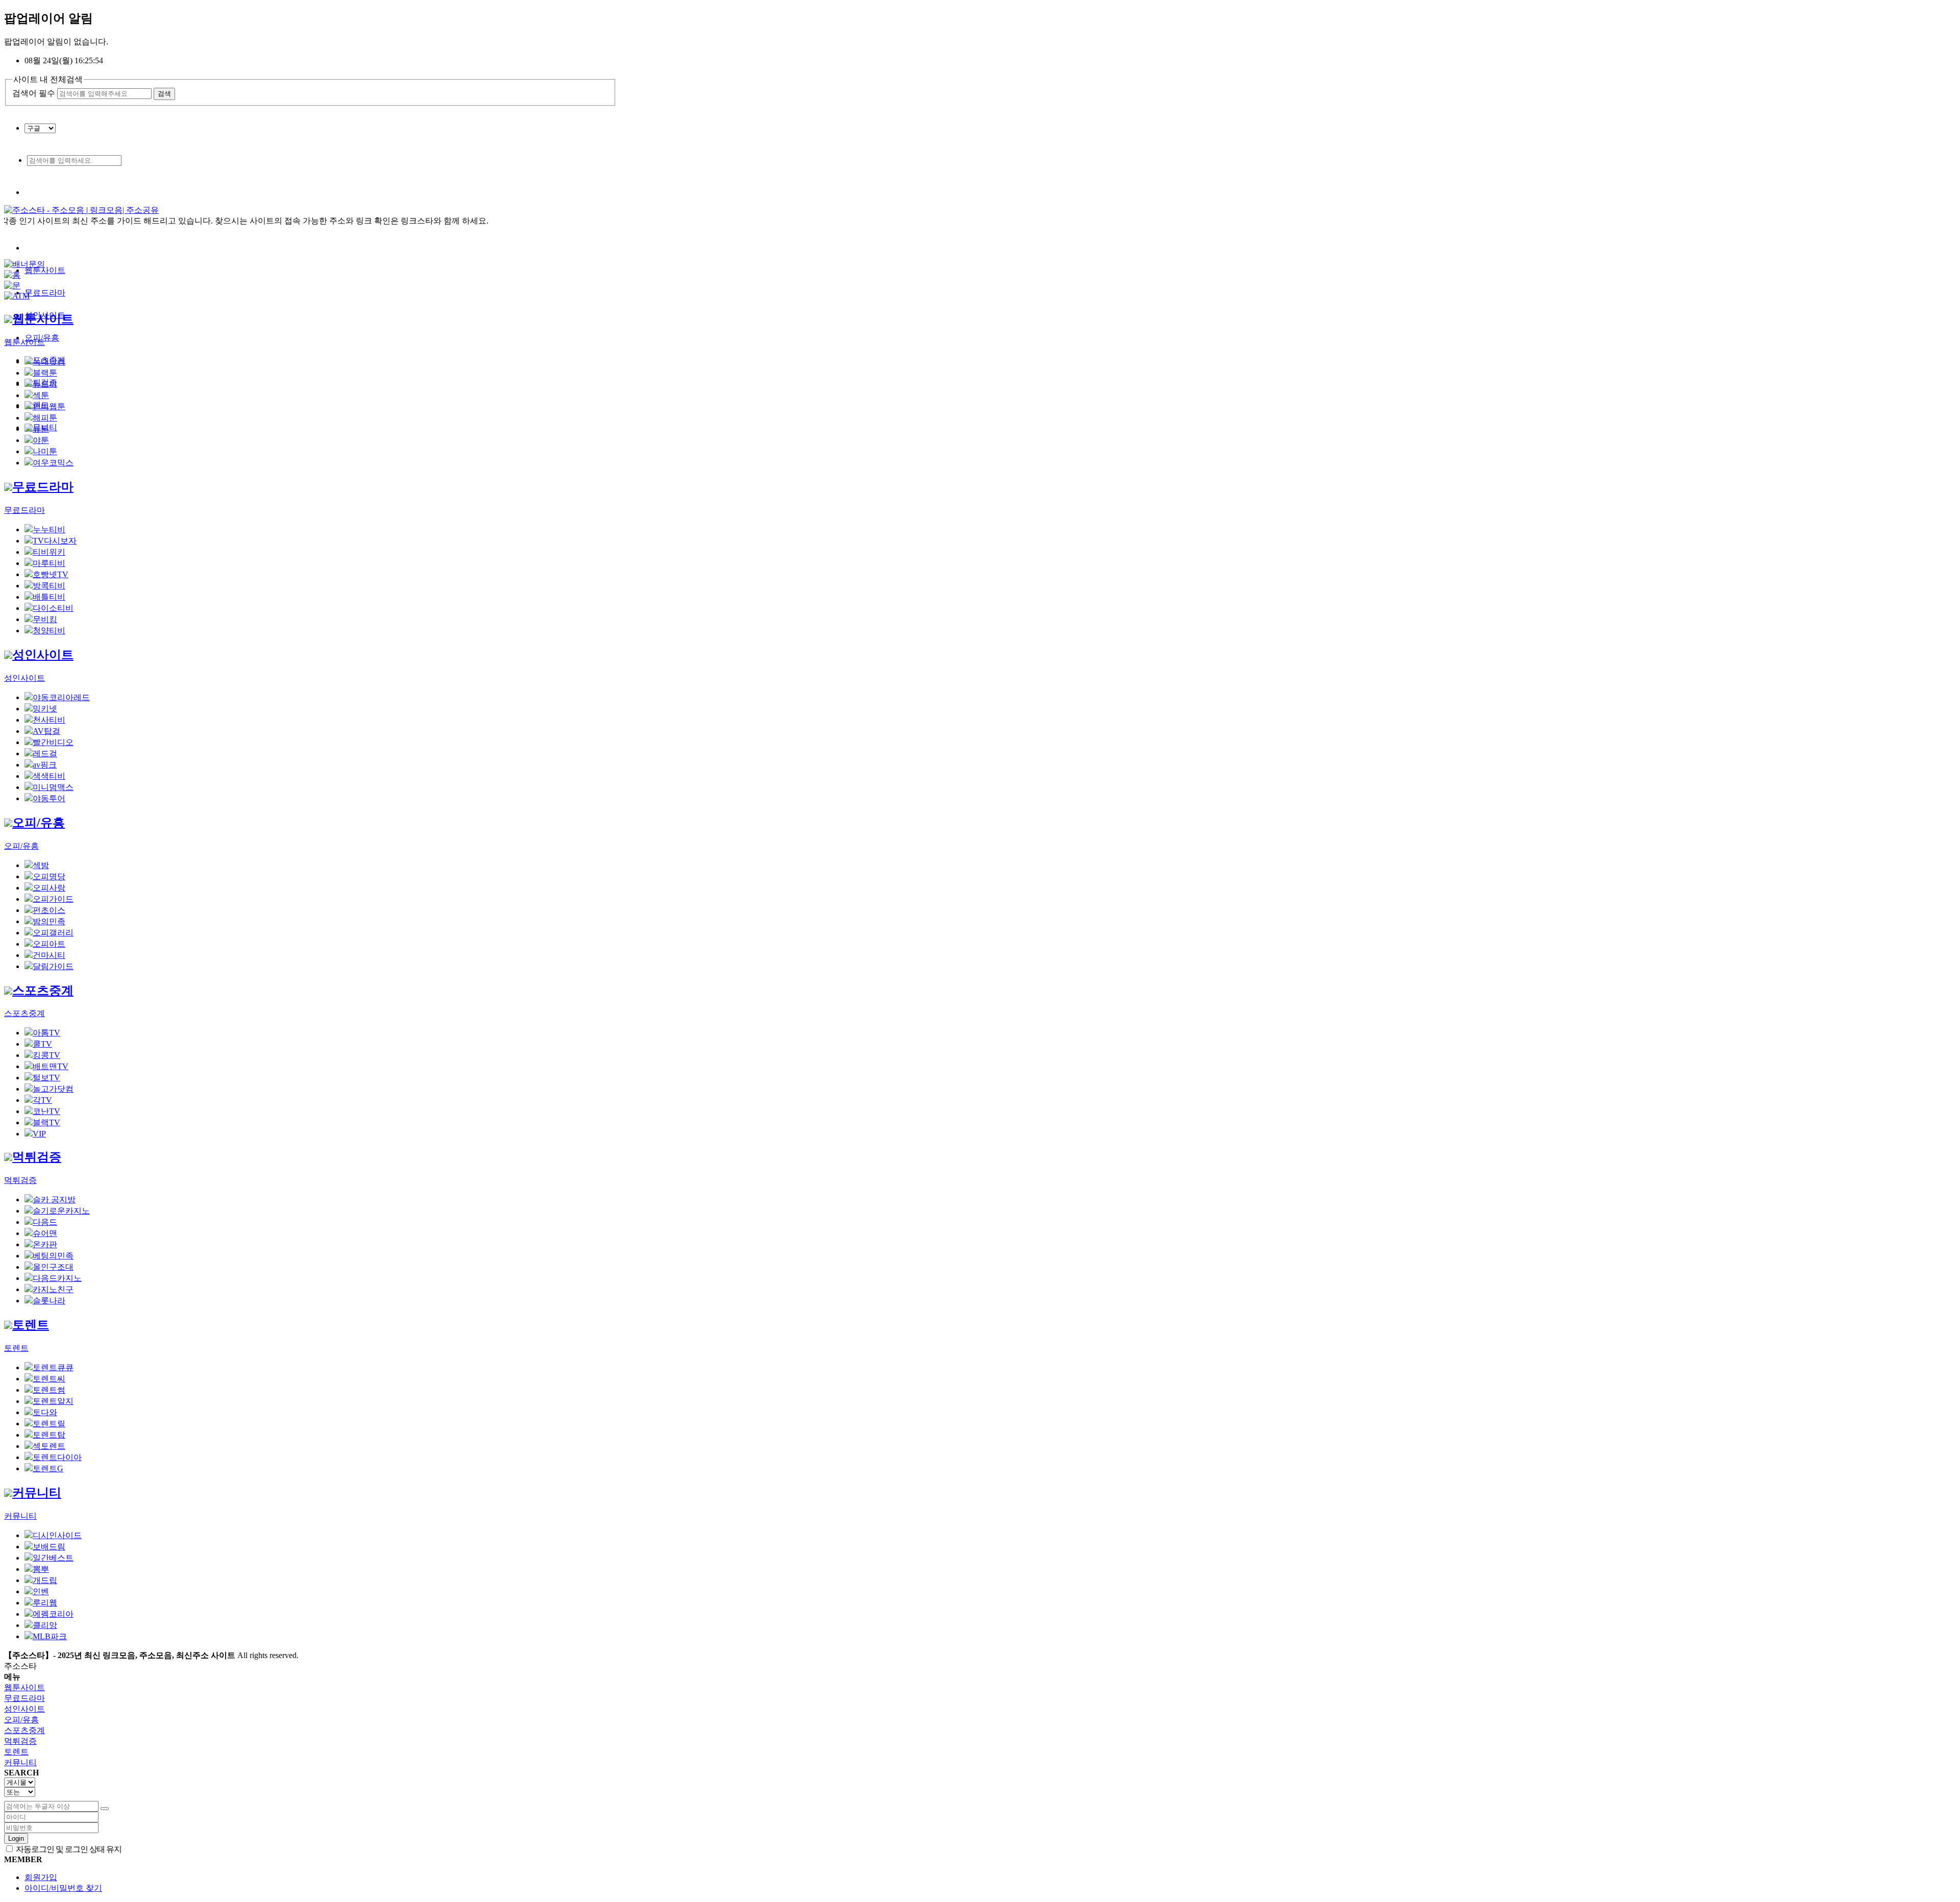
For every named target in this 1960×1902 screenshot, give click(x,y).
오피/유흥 (39, 823)
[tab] (980, 1688)
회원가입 (41, 1877)
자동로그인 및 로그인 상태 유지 (68, 1849)
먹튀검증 (37, 1157)
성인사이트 (43, 655)
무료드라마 (45, 293)
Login (16, 1838)
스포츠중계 (43, 991)
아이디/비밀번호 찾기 (63, 1888)
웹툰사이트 (45, 270)
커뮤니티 (37, 1493)
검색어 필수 (34, 93)
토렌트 (31, 1325)
